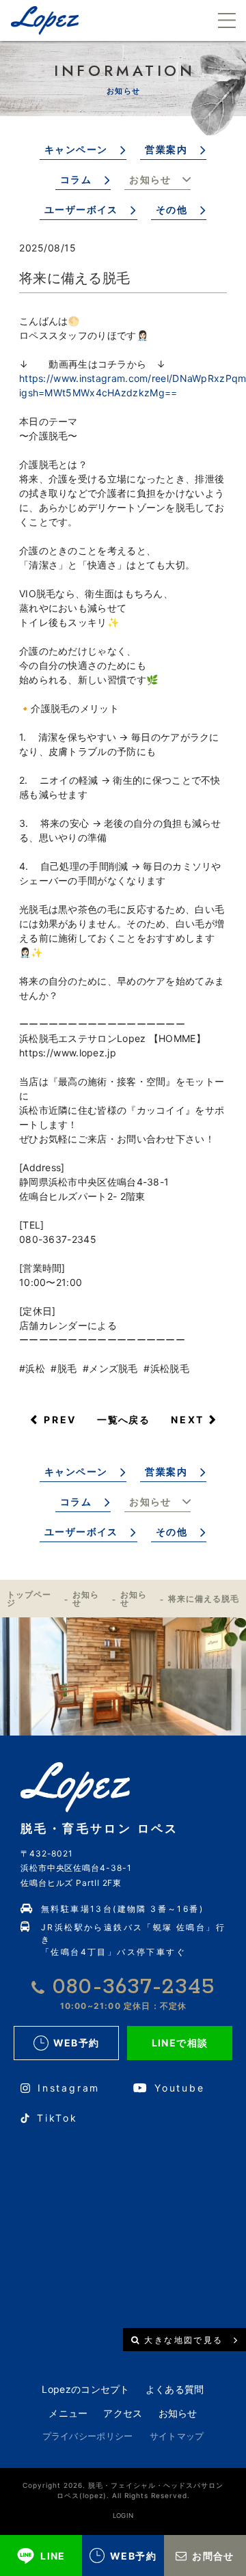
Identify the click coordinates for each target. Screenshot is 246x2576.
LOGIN (123, 2516)
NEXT (188, 1420)
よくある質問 (175, 2389)
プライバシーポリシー (88, 2436)
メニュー (68, 2413)
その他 (172, 209)
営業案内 (166, 149)
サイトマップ (177, 2436)
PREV (60, 1420)
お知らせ (150, 179)
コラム (76, 179)
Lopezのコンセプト (85, 2389)
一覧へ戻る (123, 1420)
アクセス (123, 2413)
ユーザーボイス (81, 209)
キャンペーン (76, 149)
